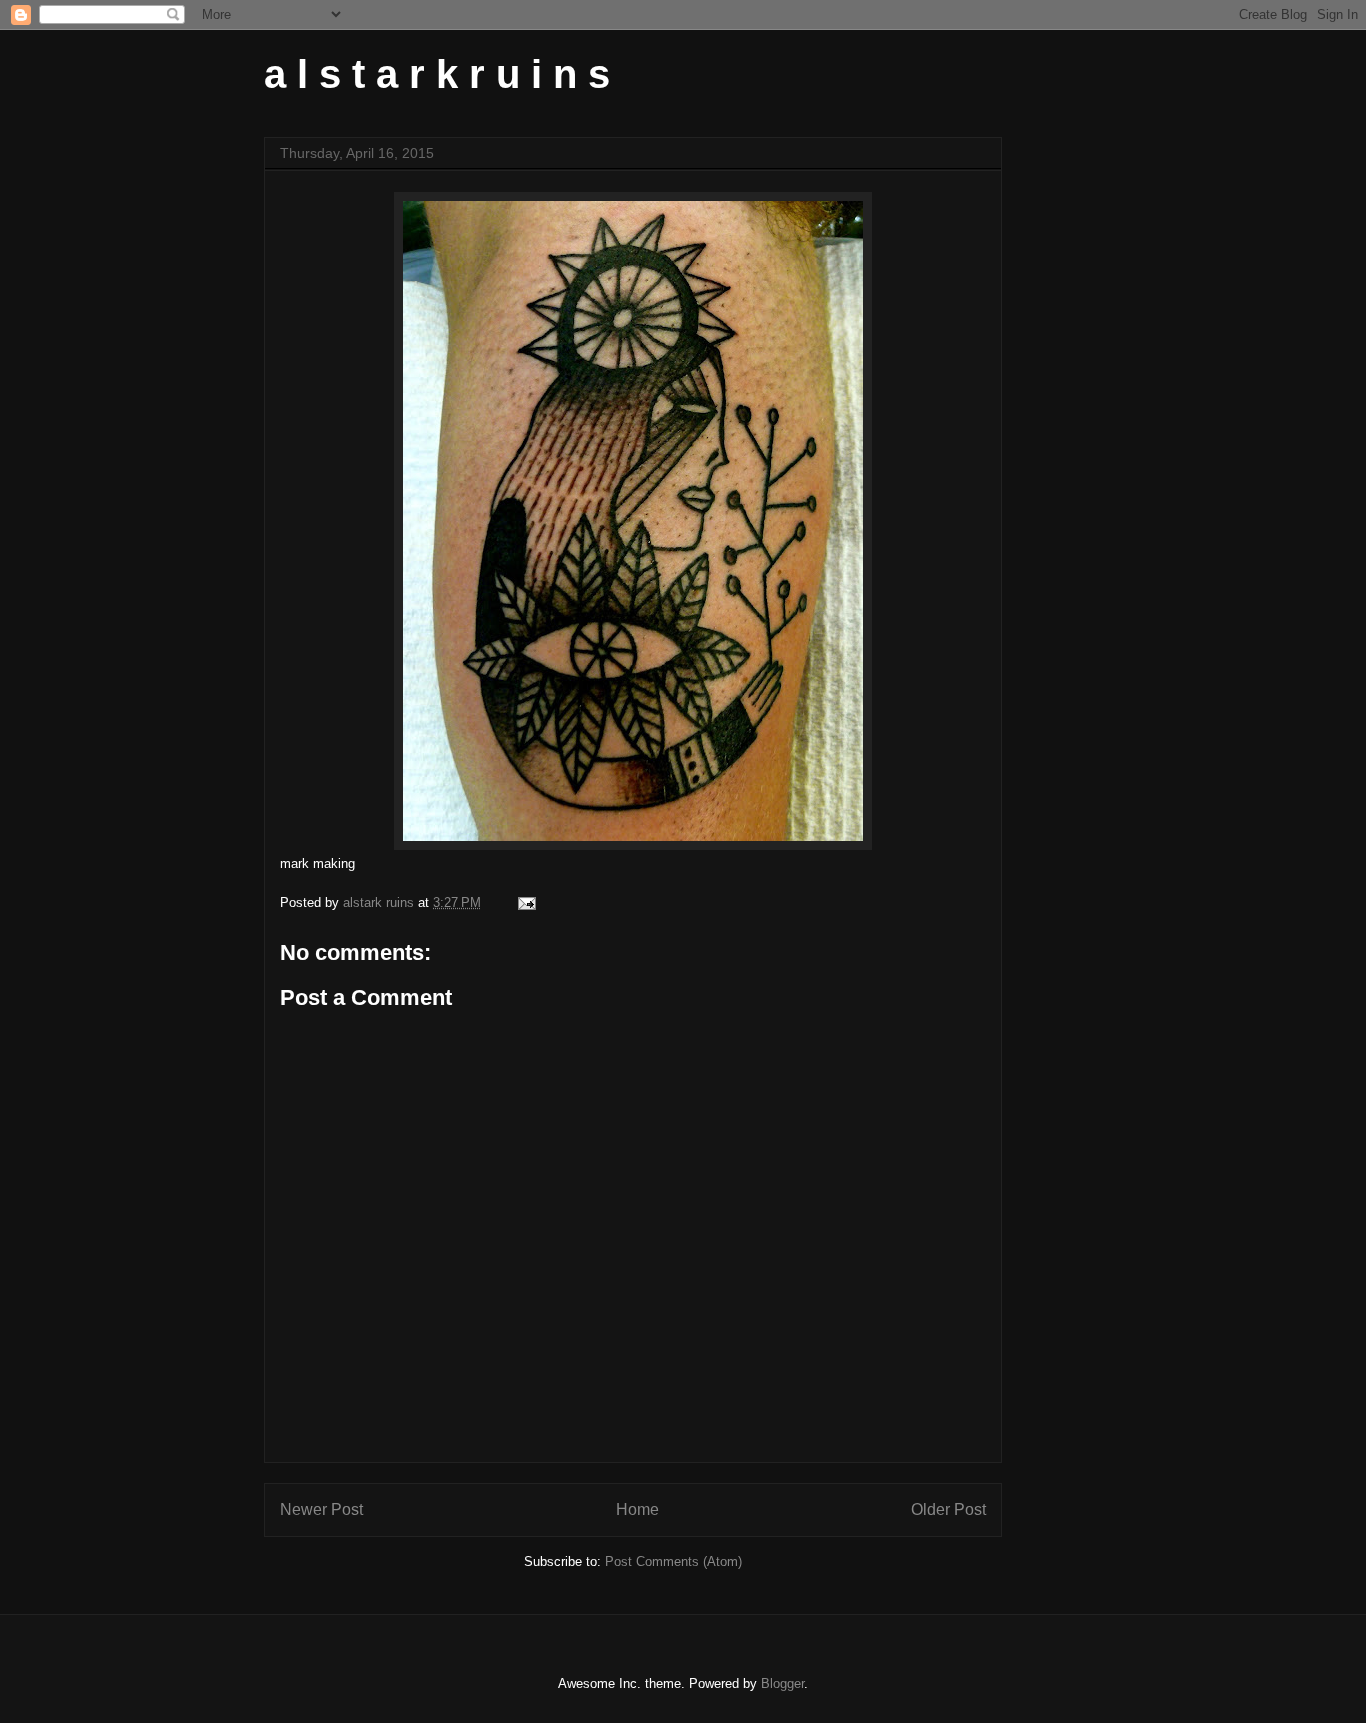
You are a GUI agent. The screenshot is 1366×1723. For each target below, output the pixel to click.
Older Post (948, 1509)
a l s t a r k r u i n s (437, 74)
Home (637, 1509)
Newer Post (321, 1509)
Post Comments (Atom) (673, 1561)
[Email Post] (525, 902)
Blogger (782, 1683)
